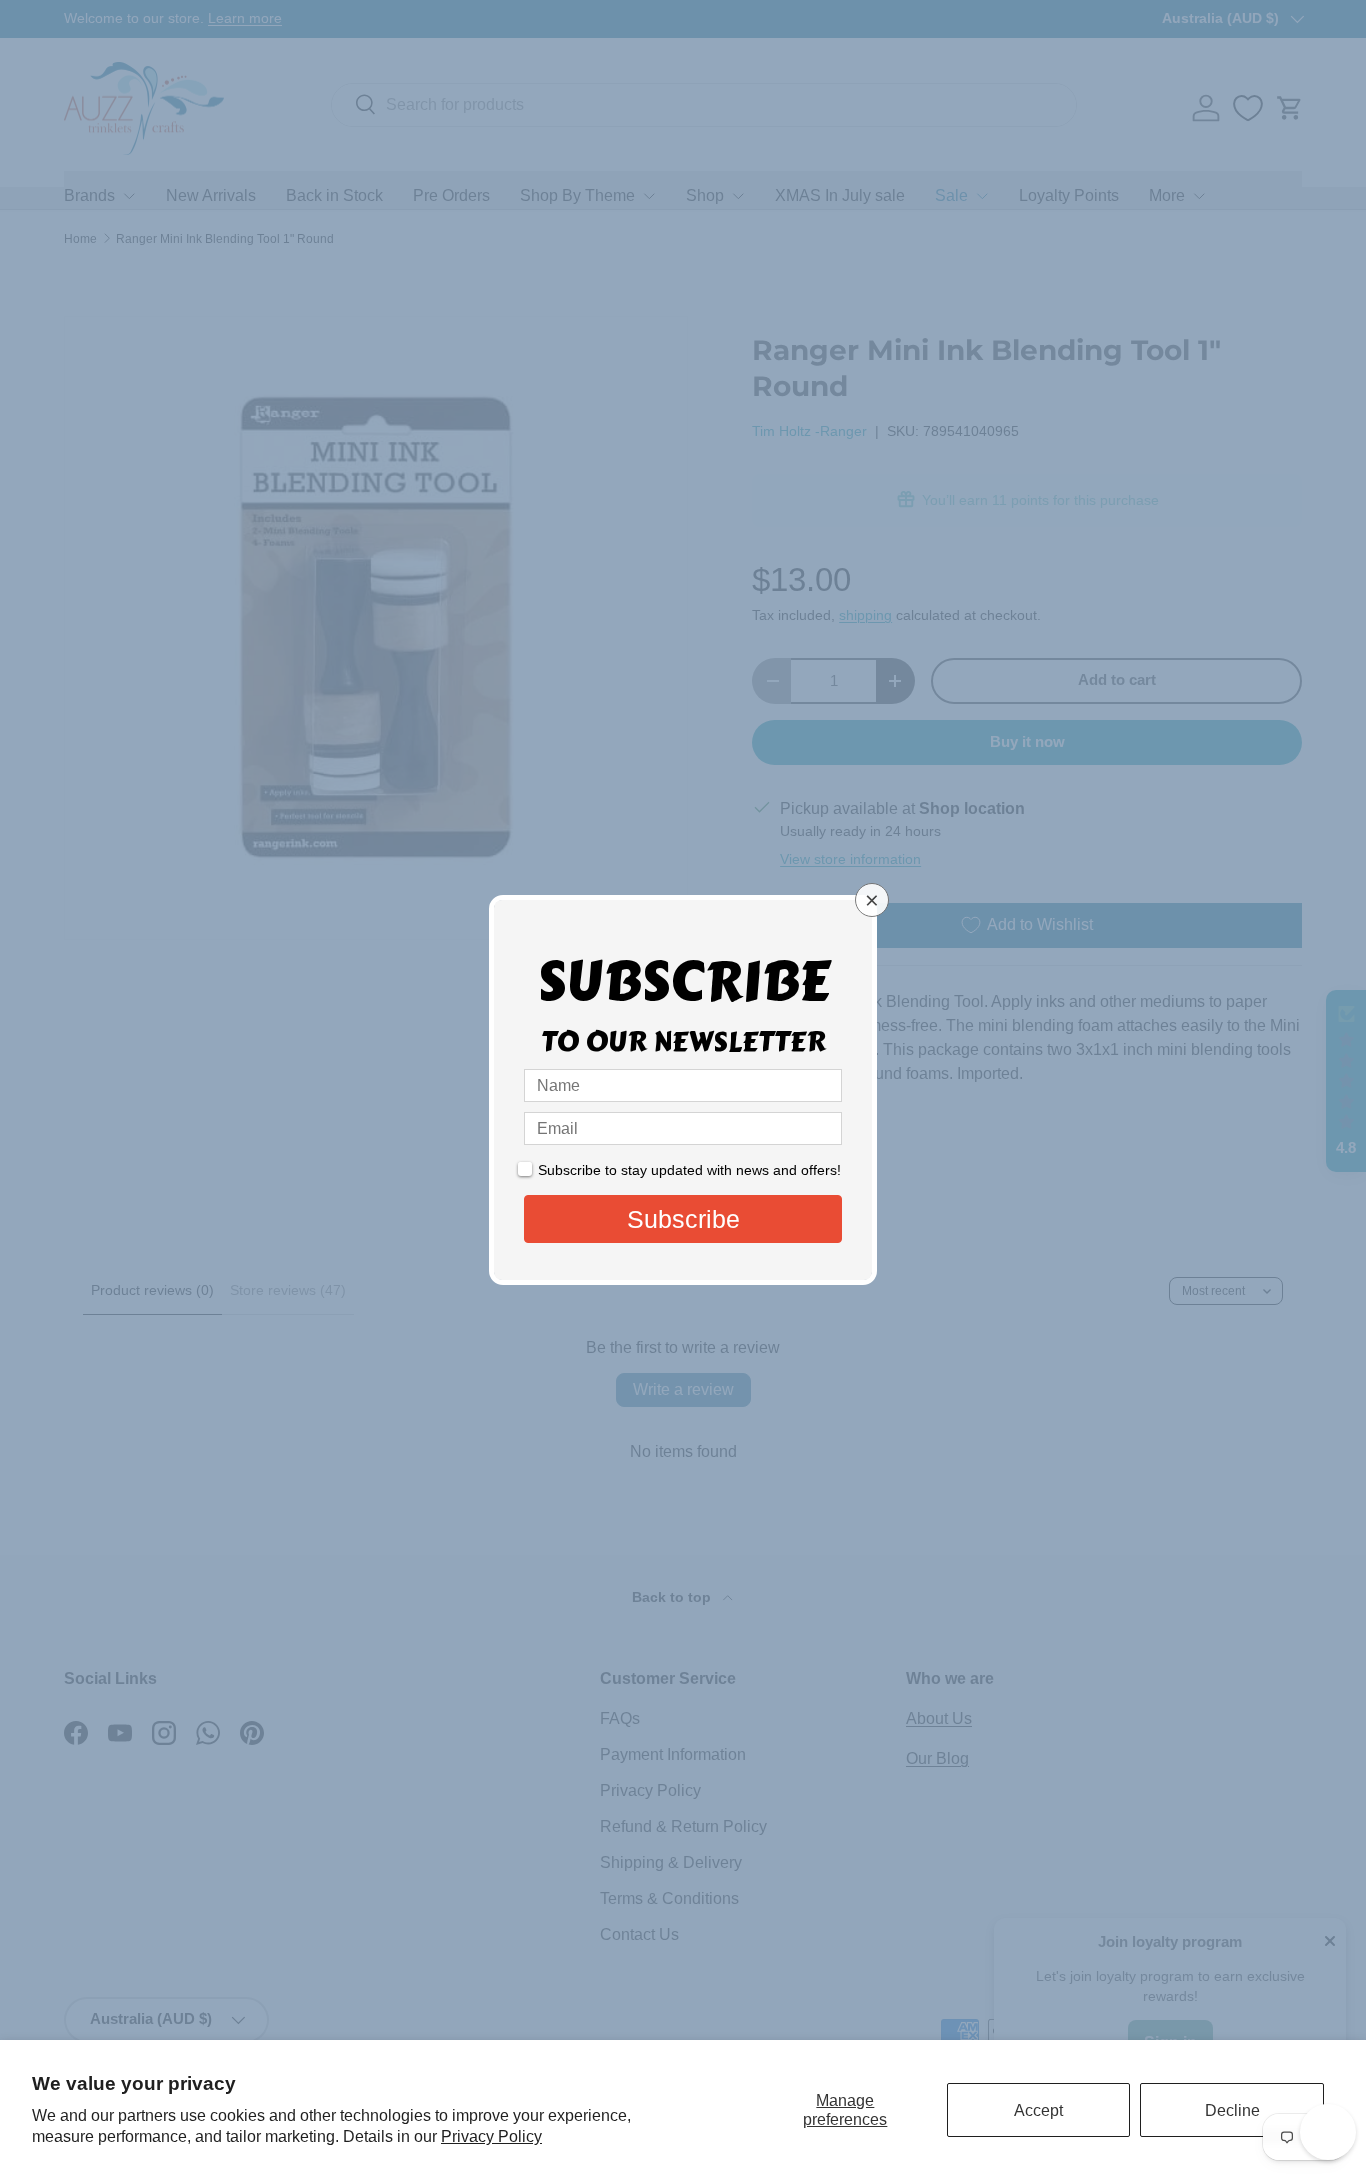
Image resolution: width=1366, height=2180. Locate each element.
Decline (1232, 2110)
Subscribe (683, 1219)
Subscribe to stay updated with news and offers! (689, 1170)
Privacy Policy (491, 2136)
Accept (1038, 2110)
